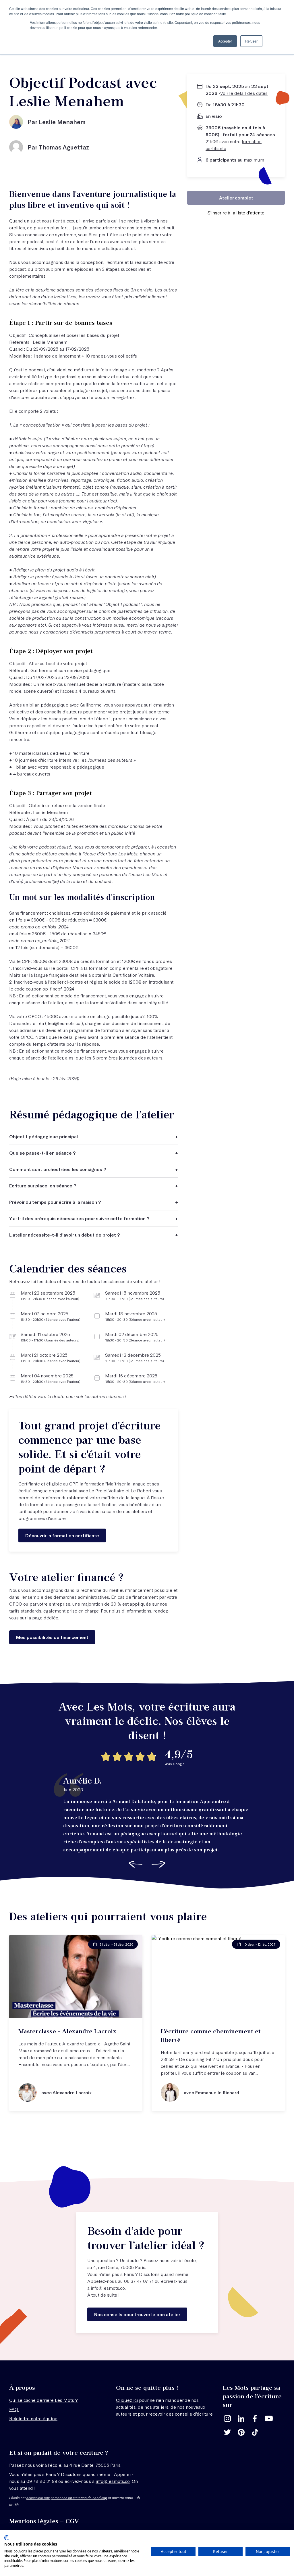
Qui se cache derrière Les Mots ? (43, 2400)
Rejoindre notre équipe (33, 2418)
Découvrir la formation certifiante (62, 1535)
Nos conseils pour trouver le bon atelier (137, 2314)
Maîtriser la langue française (39, 975)
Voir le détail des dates (244, 93)
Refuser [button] (251, 41)
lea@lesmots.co (64, 1023)
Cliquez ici (127, 2400)
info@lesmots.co (108, 2288)
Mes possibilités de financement (52, 1637)
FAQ (14, 2409)
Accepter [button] (225, 41)
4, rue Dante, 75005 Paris (119, 2267)
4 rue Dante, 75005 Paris (95, 2465)
